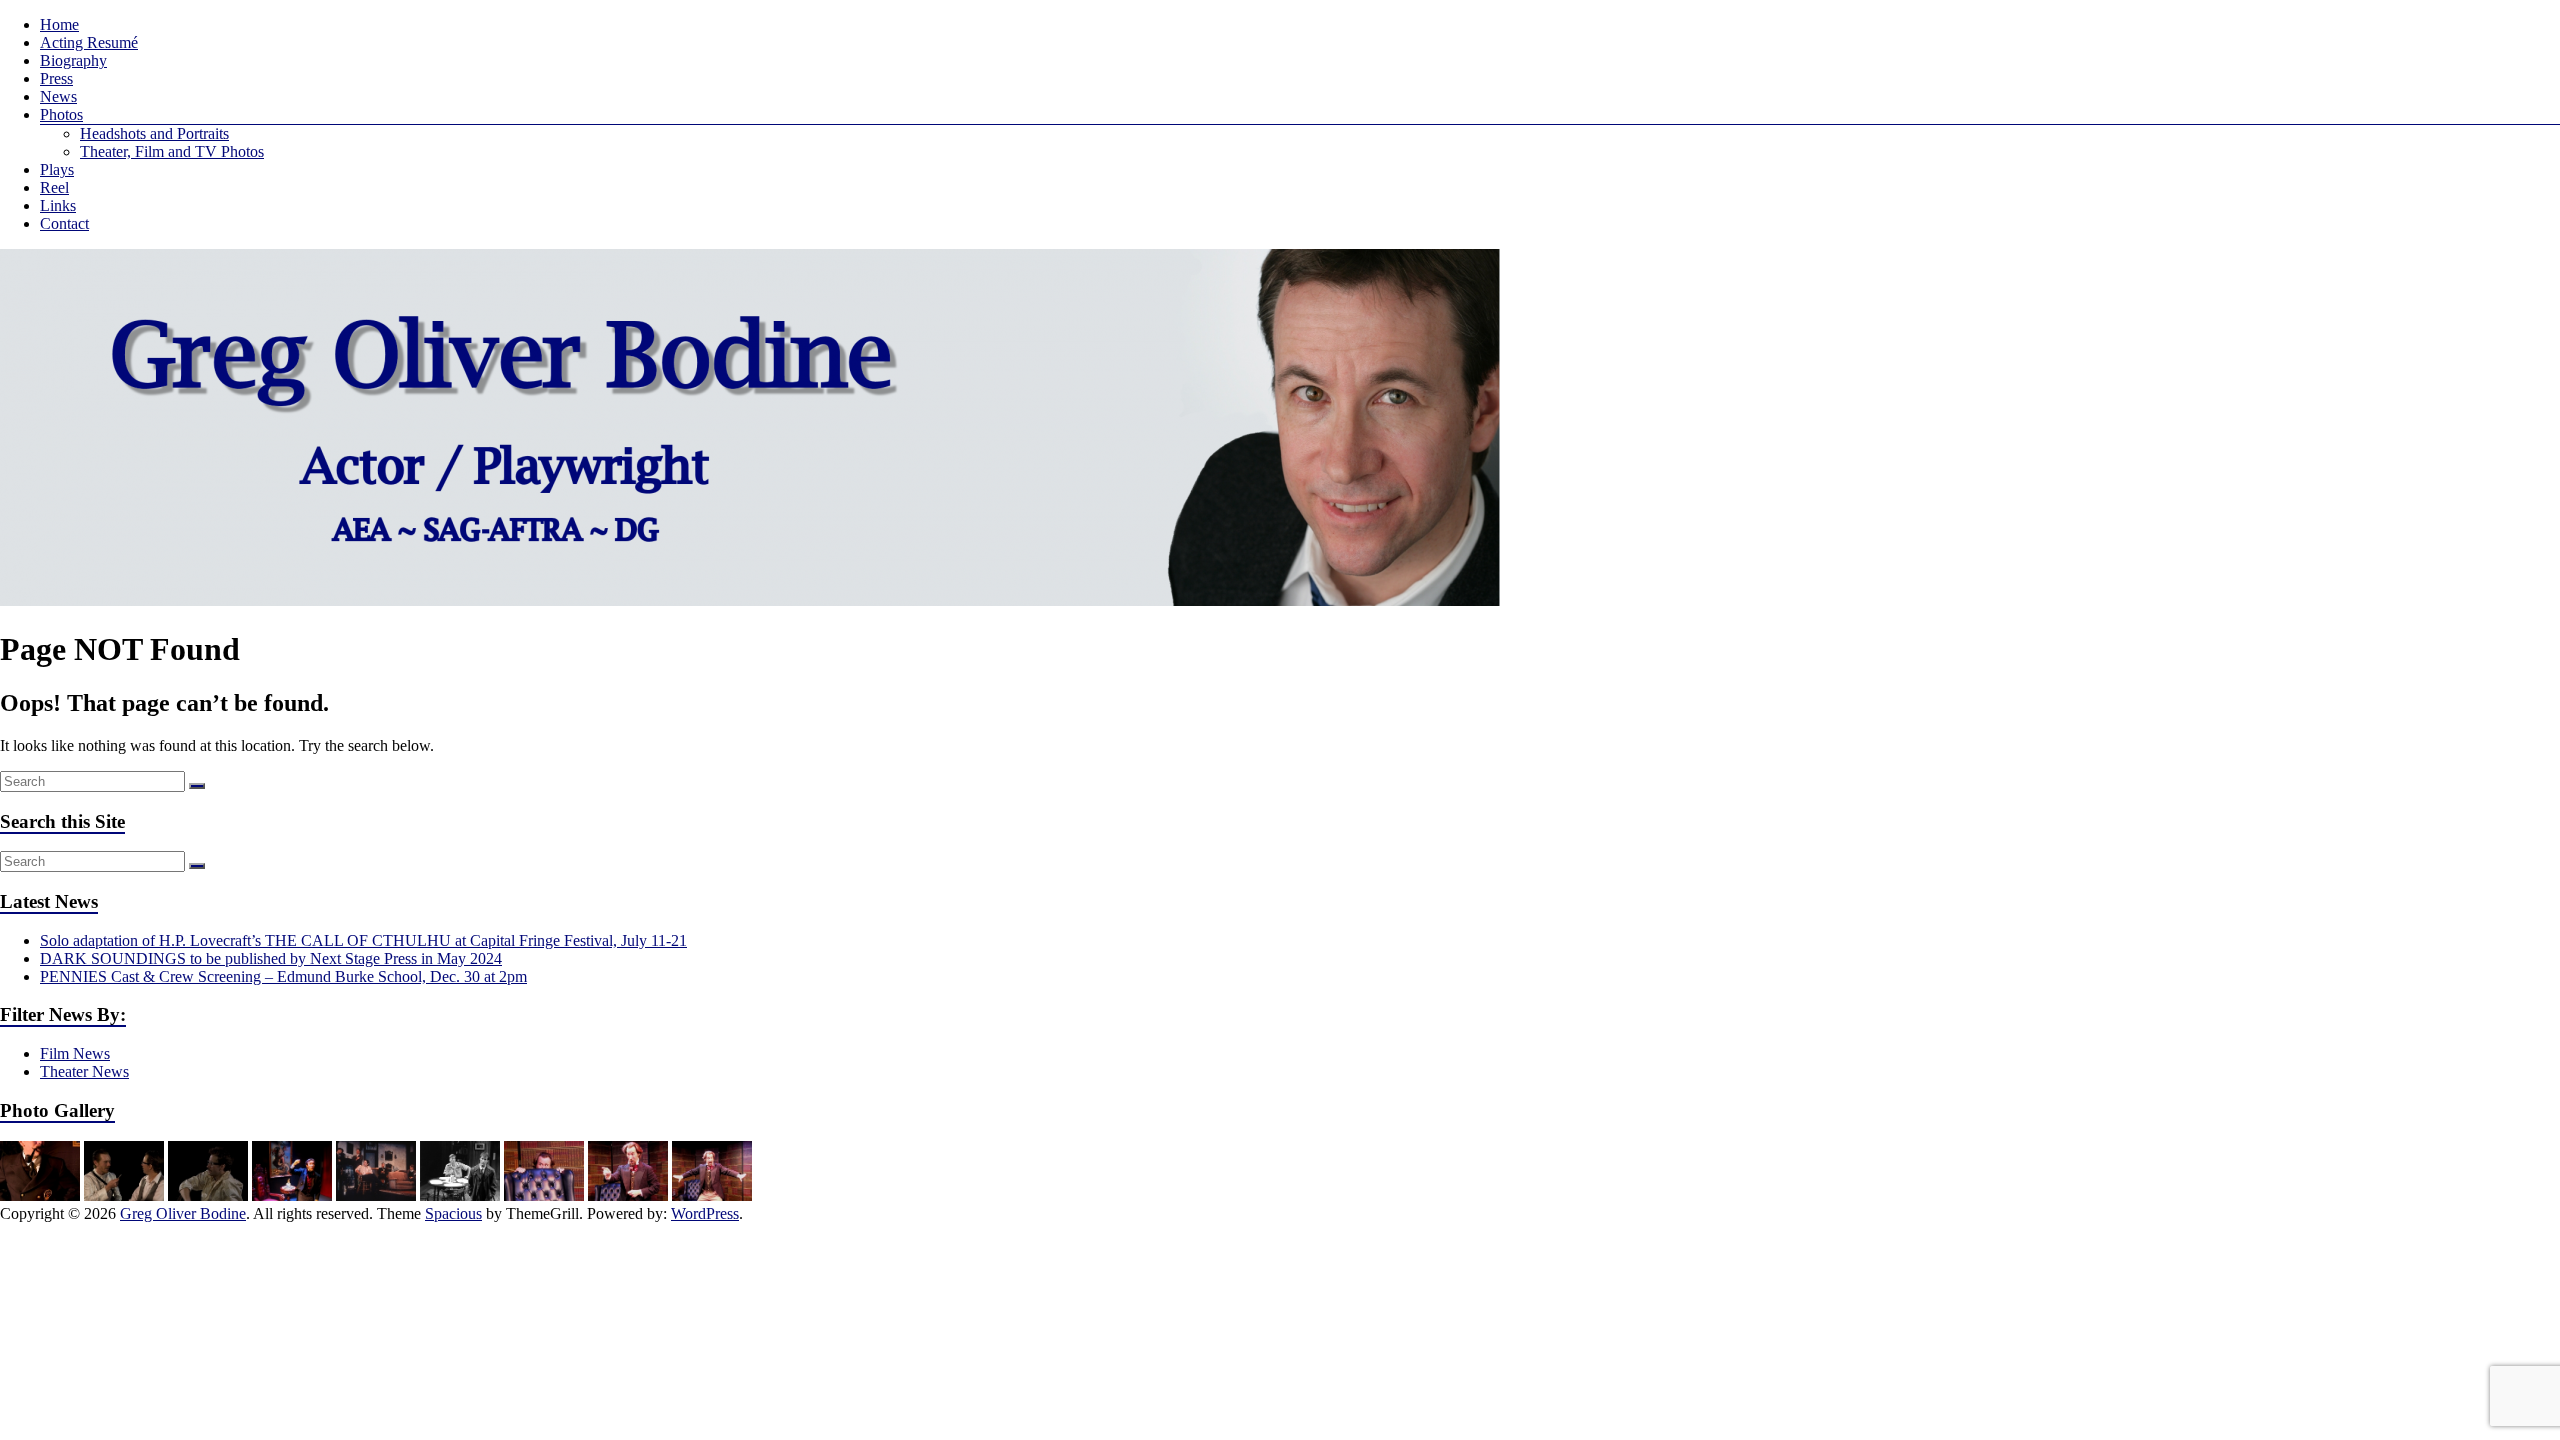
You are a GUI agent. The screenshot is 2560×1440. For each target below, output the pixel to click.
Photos (61, 114)
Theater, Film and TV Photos (172, 151)
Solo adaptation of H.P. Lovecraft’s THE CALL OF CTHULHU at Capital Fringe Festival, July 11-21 (363, 940)
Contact (64, 223)
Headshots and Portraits (154, 133)
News (58, 96)
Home (59, 24)
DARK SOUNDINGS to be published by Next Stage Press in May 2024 (271, 958)
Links (58, 205)
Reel (54, 187)
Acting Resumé (89, 42)
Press (56, 78)
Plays (57, 169)
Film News (75, 1053)
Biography (73, 60)
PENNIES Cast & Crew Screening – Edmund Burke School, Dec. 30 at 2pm (283, 976)
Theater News (84, 1071)
